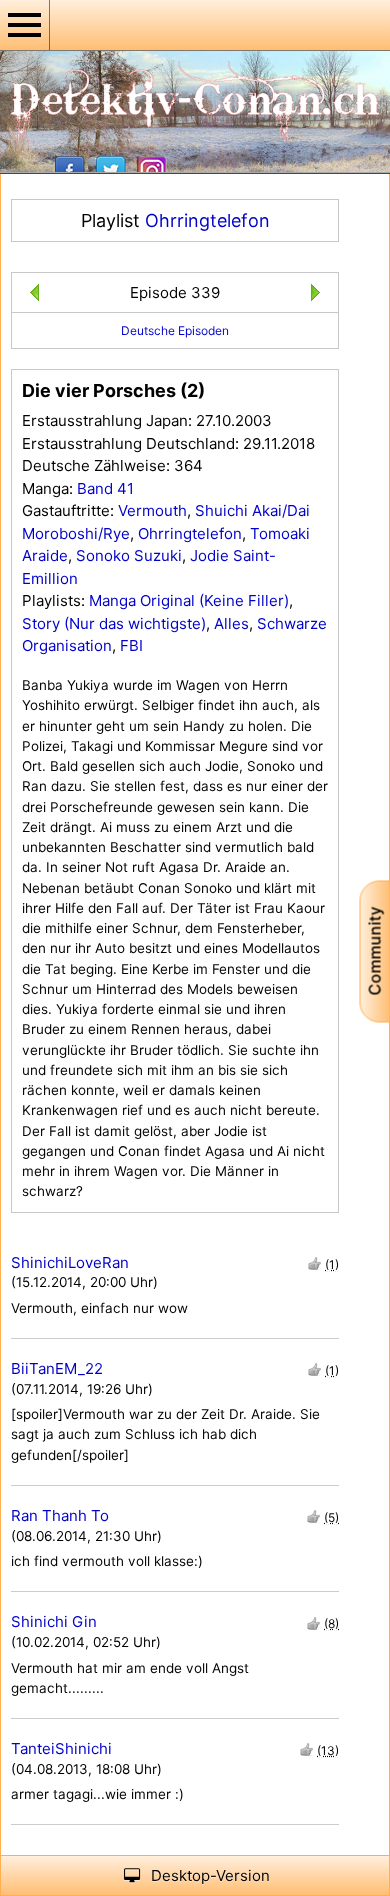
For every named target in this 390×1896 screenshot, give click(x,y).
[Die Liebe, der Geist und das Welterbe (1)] (319, 295)
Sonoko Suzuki (129, 555)
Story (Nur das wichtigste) (114, 623)
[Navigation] (25, 25)
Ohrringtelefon (207, 220)
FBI (131, 645)
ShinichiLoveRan (70, 1262)
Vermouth (152, 510)
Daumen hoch (314, 1263)
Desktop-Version (210, 1875)
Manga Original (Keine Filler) (189, 600)
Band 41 (105, 488)
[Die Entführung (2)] (30, 295)
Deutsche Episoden (175, 330)
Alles (231, 623)
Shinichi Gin (54, 1621)
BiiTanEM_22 (57, 1368)
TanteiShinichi (61, 1748)
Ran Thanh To (60, 1515)
